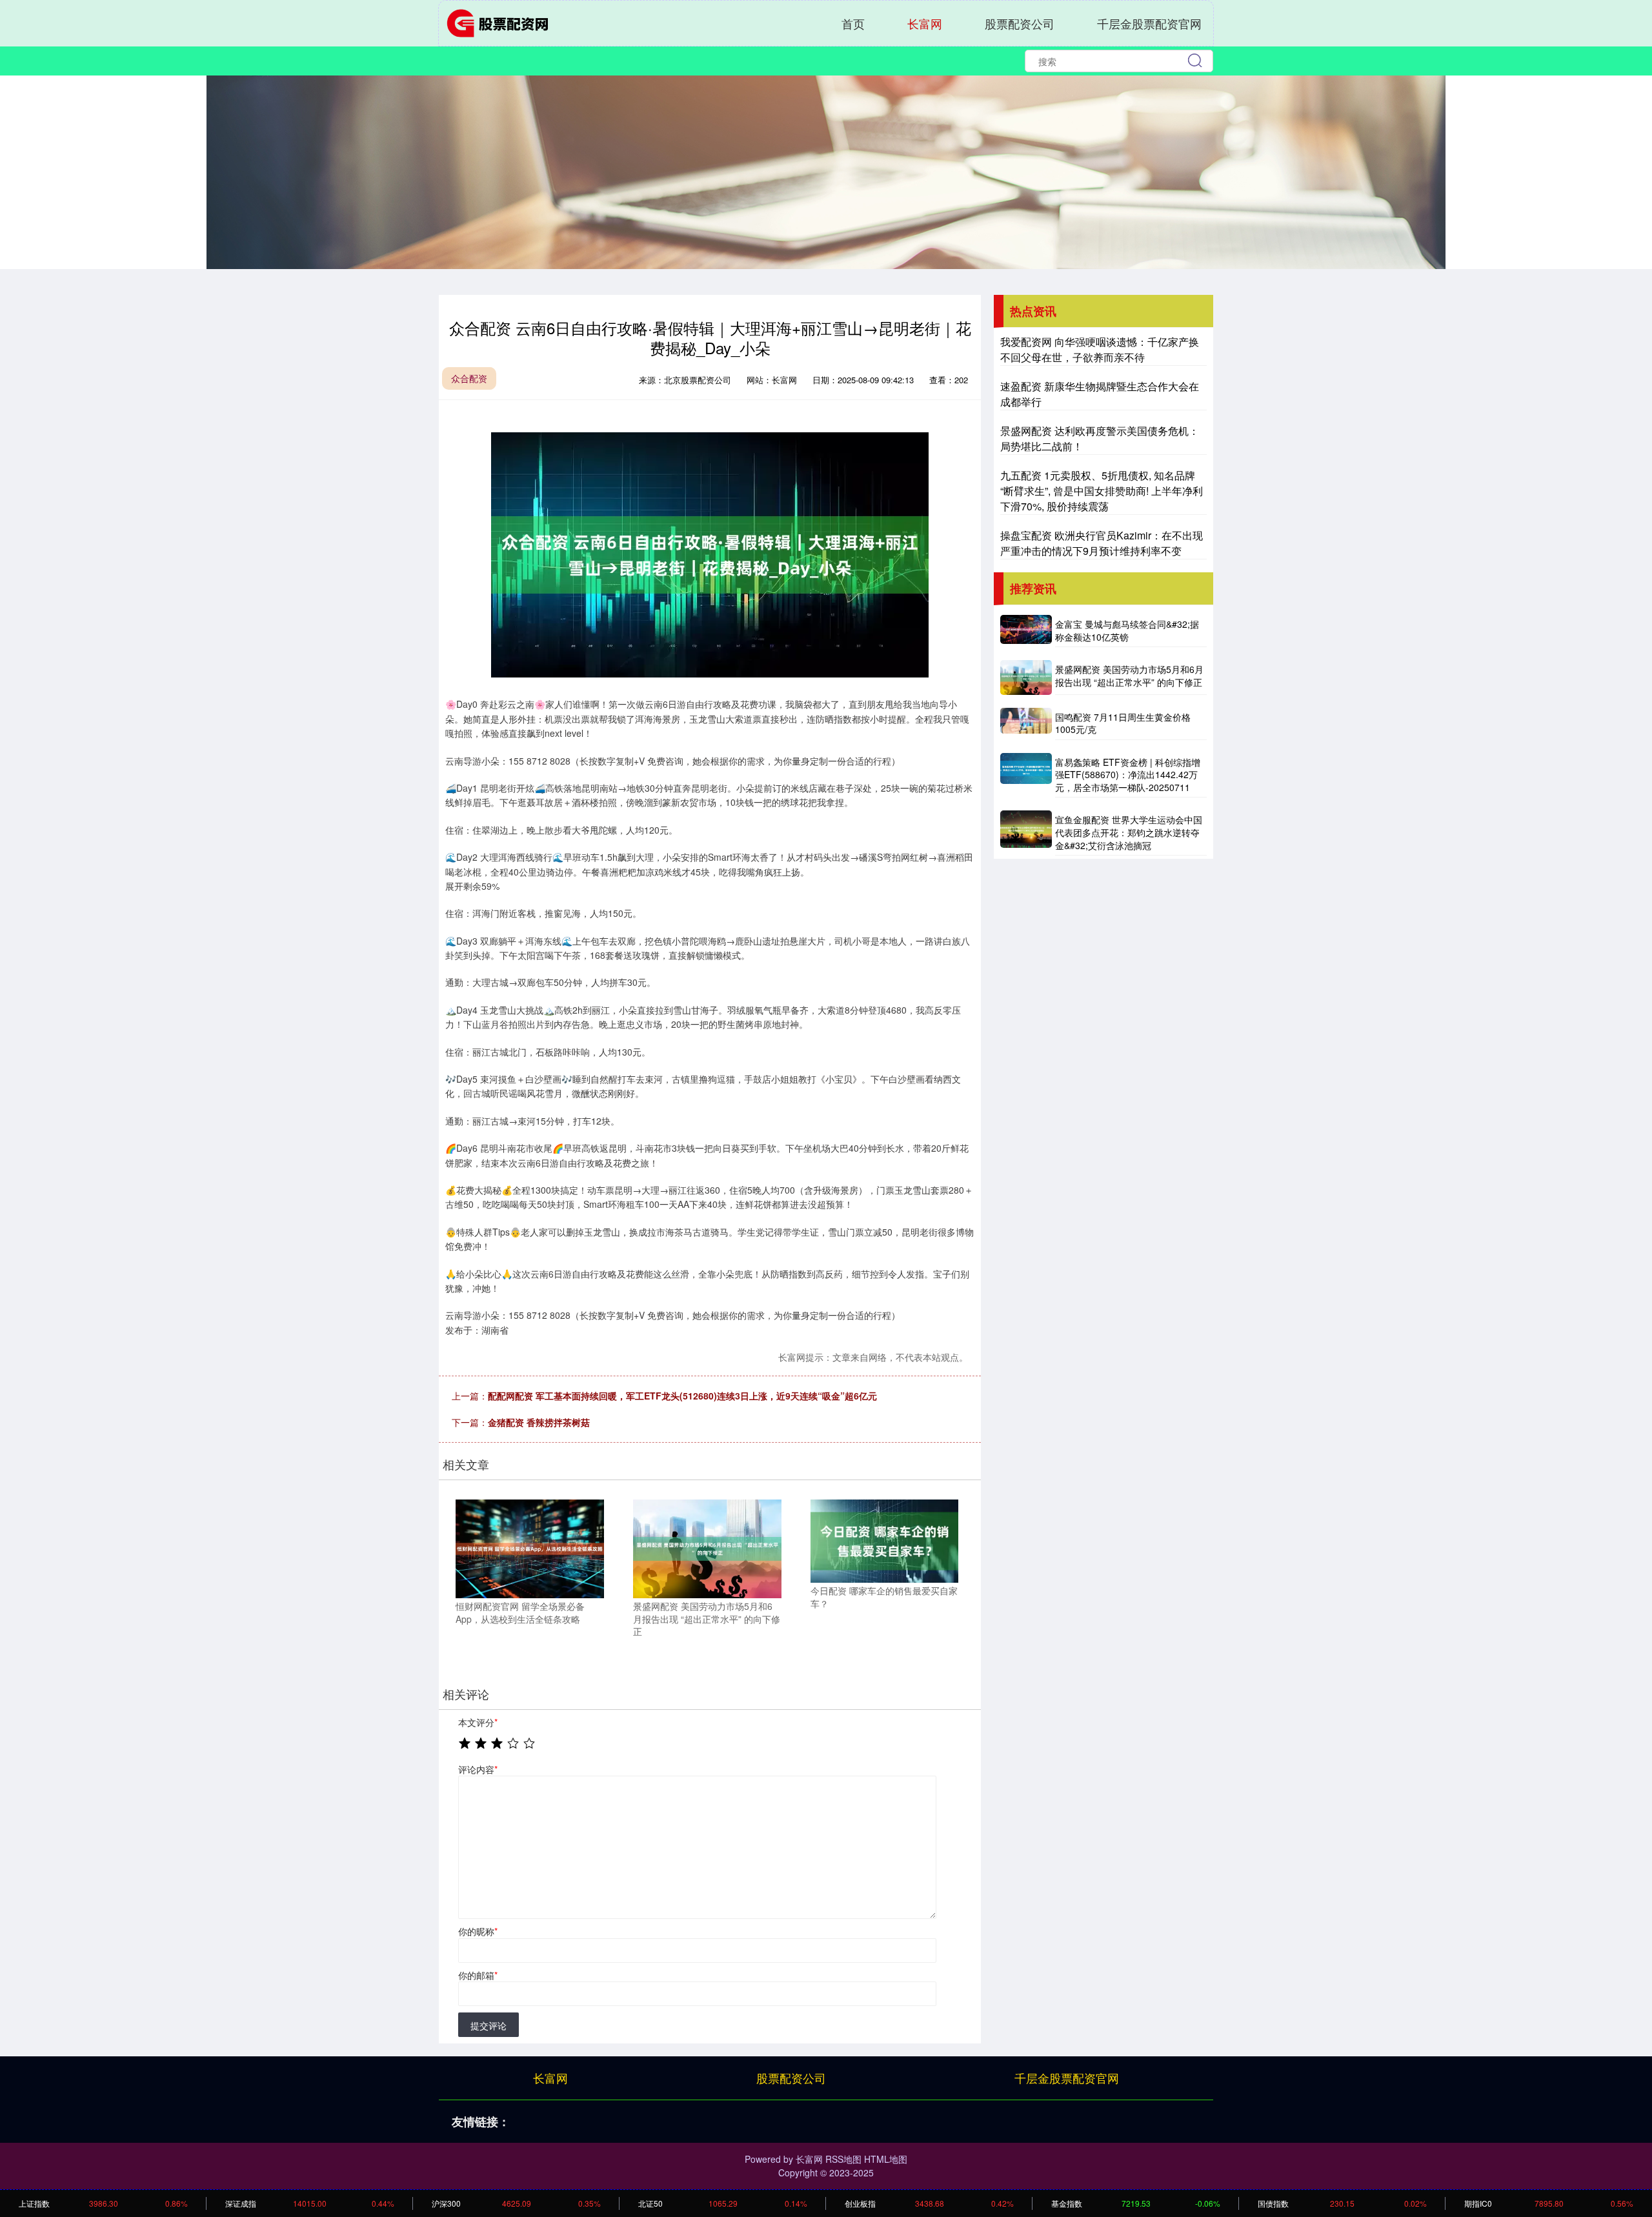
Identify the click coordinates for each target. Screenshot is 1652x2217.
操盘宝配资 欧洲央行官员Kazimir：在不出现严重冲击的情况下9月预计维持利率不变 (1102, 543)
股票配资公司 (1020, 23)
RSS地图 (843, 2159)
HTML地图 (886, 2159)
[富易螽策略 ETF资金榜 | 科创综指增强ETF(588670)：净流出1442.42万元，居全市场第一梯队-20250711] (1026, 776)
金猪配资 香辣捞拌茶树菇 (539, 1422)
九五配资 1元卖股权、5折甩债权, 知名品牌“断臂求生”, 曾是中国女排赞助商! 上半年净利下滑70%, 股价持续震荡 (1102, 491)
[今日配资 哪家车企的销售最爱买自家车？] (885, 1540)
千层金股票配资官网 (1149, 23)
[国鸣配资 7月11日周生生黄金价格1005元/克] (1026, 724)
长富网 (925, 23)
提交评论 (489, 2025)
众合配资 (469, 378)
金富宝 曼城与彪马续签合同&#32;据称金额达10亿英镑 (1127, 630)
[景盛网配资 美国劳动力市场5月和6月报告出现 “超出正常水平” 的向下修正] (707, 1547)
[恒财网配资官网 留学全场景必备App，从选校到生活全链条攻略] (530, 1547)
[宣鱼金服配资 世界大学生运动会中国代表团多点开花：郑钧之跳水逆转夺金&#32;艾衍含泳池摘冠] (1026, 833)
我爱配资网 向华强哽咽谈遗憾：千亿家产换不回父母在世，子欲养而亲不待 (1100, 349)
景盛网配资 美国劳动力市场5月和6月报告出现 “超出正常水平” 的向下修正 (1129, 676)
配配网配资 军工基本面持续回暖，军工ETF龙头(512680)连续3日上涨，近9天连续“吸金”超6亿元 (682, 1396)
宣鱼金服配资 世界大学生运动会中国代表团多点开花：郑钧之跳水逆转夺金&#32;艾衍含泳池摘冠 (1129, 832)
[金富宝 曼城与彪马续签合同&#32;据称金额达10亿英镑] (1026, 631)
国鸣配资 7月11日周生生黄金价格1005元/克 (1123, 723)
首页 (853, 23)
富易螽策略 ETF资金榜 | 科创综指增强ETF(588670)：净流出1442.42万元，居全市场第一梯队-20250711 (1128, 775)
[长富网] (502, 22)
